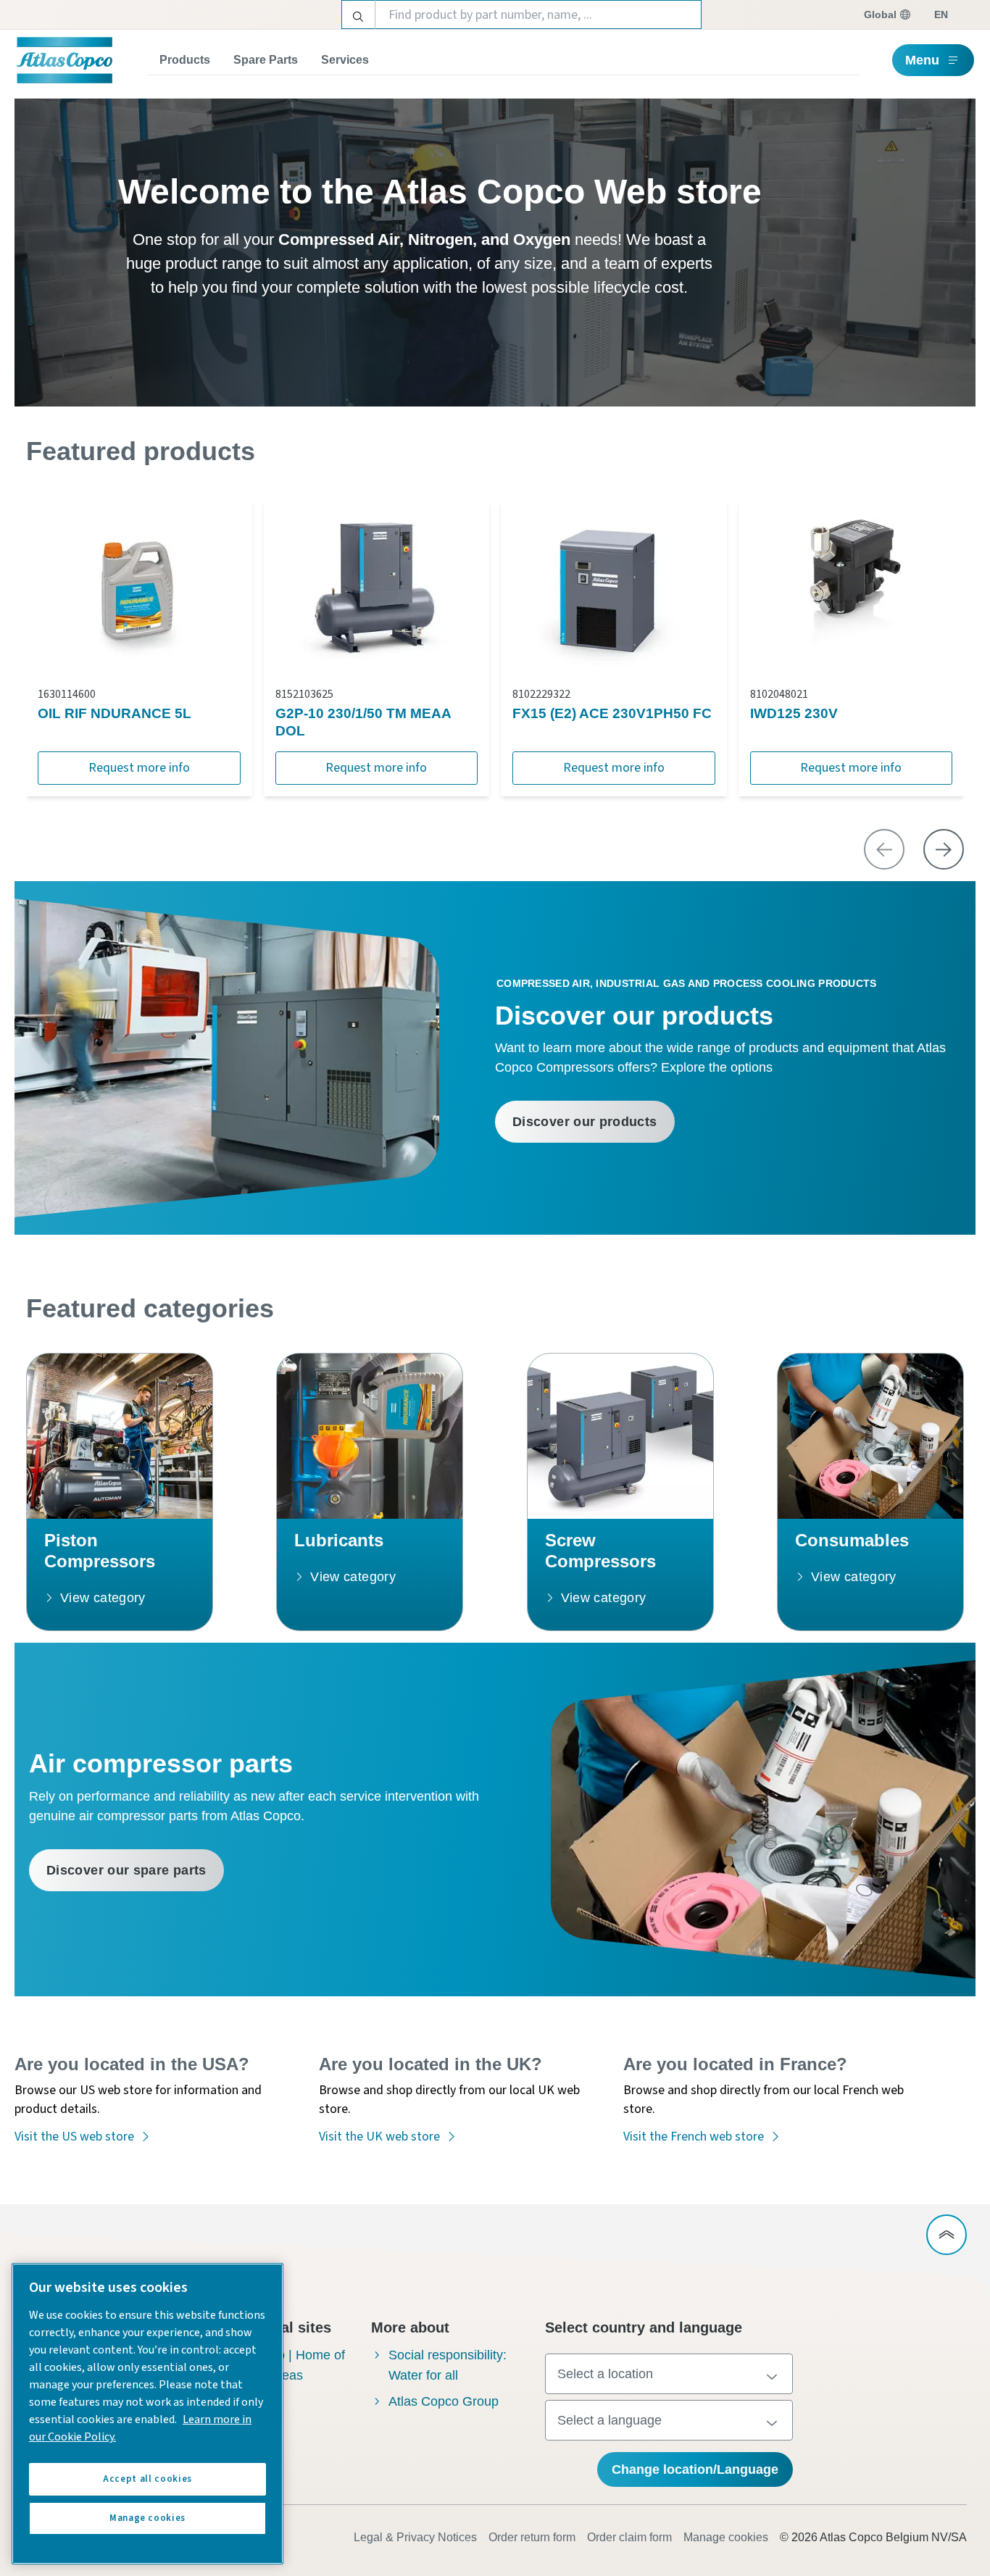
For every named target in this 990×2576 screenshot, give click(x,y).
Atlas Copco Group (444, 2401)
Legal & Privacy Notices (415, 2537)
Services (345, 60)
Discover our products (585, 1122)
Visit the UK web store (379, 2137)
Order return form (532, 2537)
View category (103, 1598)
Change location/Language (695, 2469)
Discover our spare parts (126, 1870)
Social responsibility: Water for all (448, 2365)
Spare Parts (266, 60)
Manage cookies (726, 2537)
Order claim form (629, 2537)
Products (185, 60)
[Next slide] (944, 849)
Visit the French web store (694, 2137)
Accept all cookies (147, 2479)
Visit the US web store (74, 2137)
